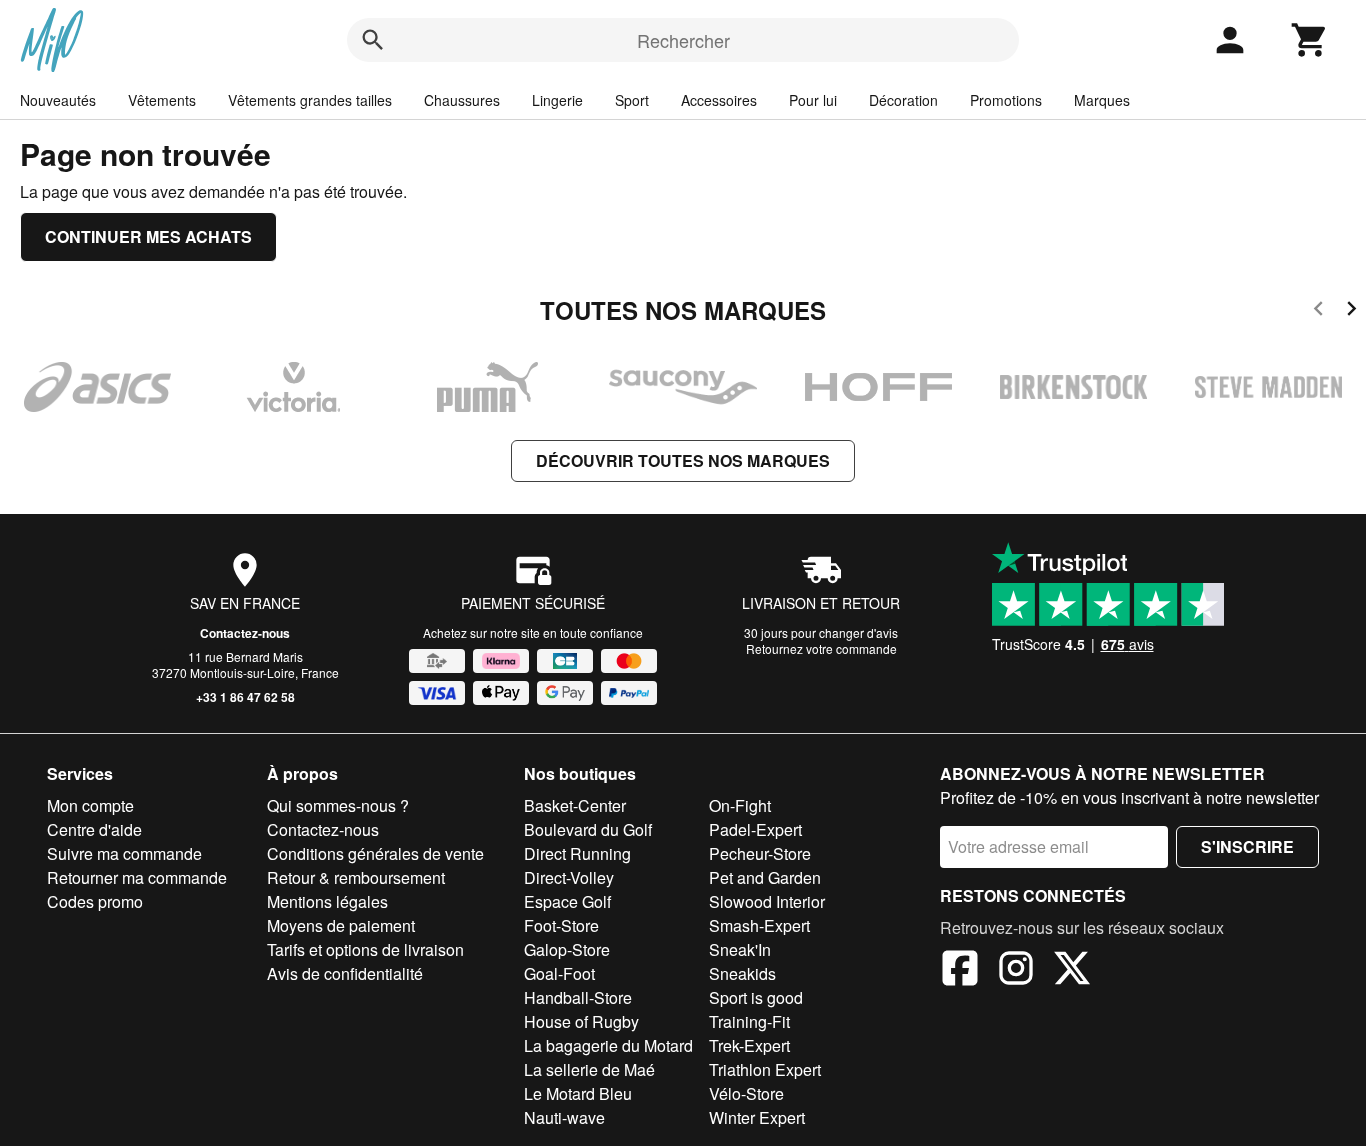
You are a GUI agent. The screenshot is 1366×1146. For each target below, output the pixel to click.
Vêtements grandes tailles (310, 100)
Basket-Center (575, 805)
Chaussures (462, 100)
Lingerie (557, 100)
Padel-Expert (755, 829)
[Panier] (1310, 40)
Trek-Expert (749, 1045)
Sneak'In (740, 949)
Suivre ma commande (124, 853)
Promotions (1006, 100)
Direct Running (577, 853)
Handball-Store (578, 997)
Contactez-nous (245, 633)
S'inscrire (1247, 846)
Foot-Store (561, 925)
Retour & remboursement (356, 877)
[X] (1072, 971)
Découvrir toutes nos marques (683, 460)
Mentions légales (327, 901)
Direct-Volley (569, 877)
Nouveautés (58, 100)
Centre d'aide (94, 829)
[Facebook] (960, 971)
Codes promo (95, 901)
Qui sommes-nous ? (338, 805)
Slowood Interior (767, 901)
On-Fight (740, 805)
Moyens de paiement (341, 925)
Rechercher (683, 40)
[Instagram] (1016, 971)
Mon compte (90, 805)
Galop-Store (567, 949)
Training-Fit (749, 1021)
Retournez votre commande (821, 648)
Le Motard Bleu (578, 1093)
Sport (632, 100)
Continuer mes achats (148, 236)
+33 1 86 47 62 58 (245, 697)
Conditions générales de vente (375, 853)
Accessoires (719, 100)
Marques (1102, 100)
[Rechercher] (373, 40)
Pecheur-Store (760, 853)
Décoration (903, 100)
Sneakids (742, 973)
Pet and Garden (765, 877)
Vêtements (162, 100)
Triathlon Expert (765, 1069)
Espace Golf (567, 901)
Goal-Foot (559, 973)
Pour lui (813, 100)
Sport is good (756, 997)
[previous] (1318, 311)
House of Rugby (581, 1021)
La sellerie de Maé (589, 1069)
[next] (1351, 311)
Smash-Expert (759, 925)
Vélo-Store (746, 1093)
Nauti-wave (564, 1117)
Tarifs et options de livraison (365, 949)
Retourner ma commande (137, 877)
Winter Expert (757, 1117)
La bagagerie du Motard (608, 1045)
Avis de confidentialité (345, 973)
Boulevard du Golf (588, 829)
